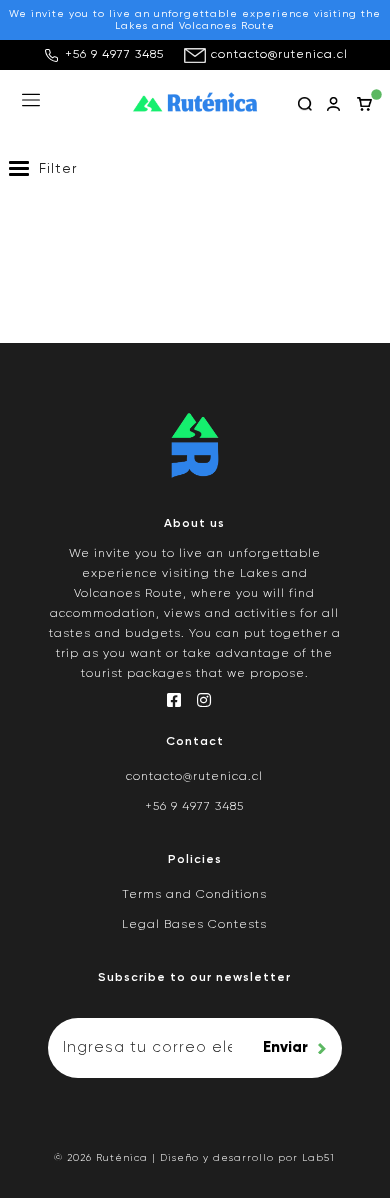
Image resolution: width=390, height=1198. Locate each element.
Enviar (285, 1047)
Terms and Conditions (194, 895)
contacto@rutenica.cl (279, 55)
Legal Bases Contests (194, 925)
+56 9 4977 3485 (114, 55)
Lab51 (318, 1158)
